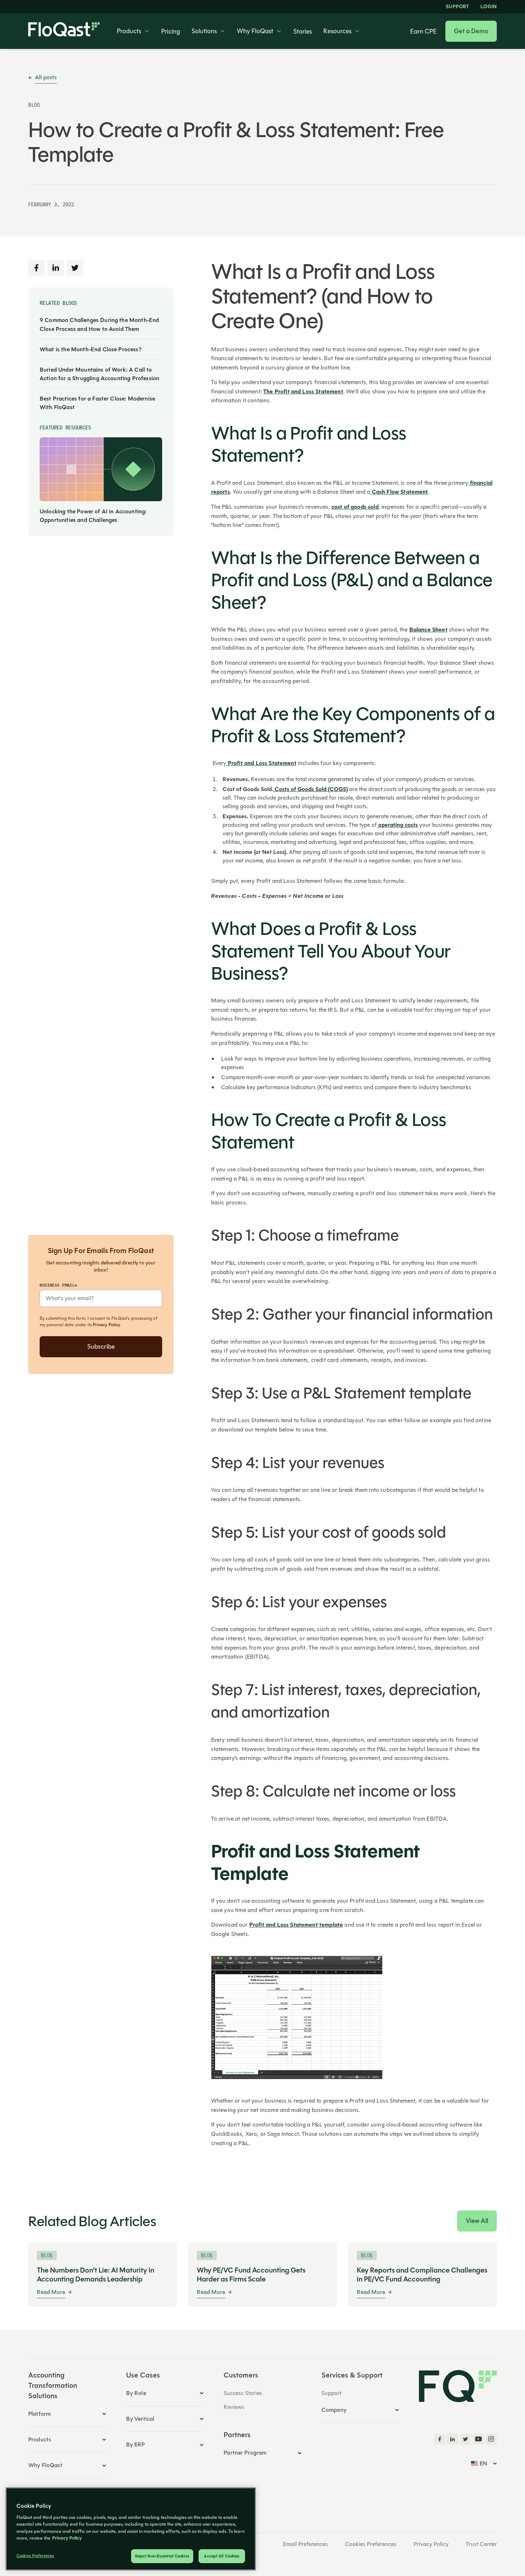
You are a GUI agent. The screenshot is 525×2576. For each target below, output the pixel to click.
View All (477, 2221)
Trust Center (481, 2544)
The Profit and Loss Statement (303, 392)
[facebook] (440, 2439)
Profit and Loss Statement (261, 763)
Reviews (234, 2407)
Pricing (171, 31)
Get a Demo (471, 31)
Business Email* (58, 1285)
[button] (133, 31)
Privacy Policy (106, 1325)
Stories (302, 31)
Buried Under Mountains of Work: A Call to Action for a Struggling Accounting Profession (99, 374)
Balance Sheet (428, 630)
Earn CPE (423, 31)
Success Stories (243, 2393)
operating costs (397, 825)
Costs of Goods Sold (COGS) (311, 789)
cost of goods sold (355, 507)
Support (457, 7)
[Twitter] (465, 2439)
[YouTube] (478, 2439)
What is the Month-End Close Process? (91, 349)
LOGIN (489, 7)
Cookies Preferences (371, 2544)
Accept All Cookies (222, 2556)
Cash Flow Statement (399, 492)
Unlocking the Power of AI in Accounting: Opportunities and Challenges (93, 515)
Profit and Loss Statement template (296, 1925)
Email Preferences (305, 2544)
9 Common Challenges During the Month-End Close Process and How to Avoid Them (99, 324)
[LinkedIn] (452, 2439)
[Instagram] (491, 2439)
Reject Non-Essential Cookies (162, 2556)
